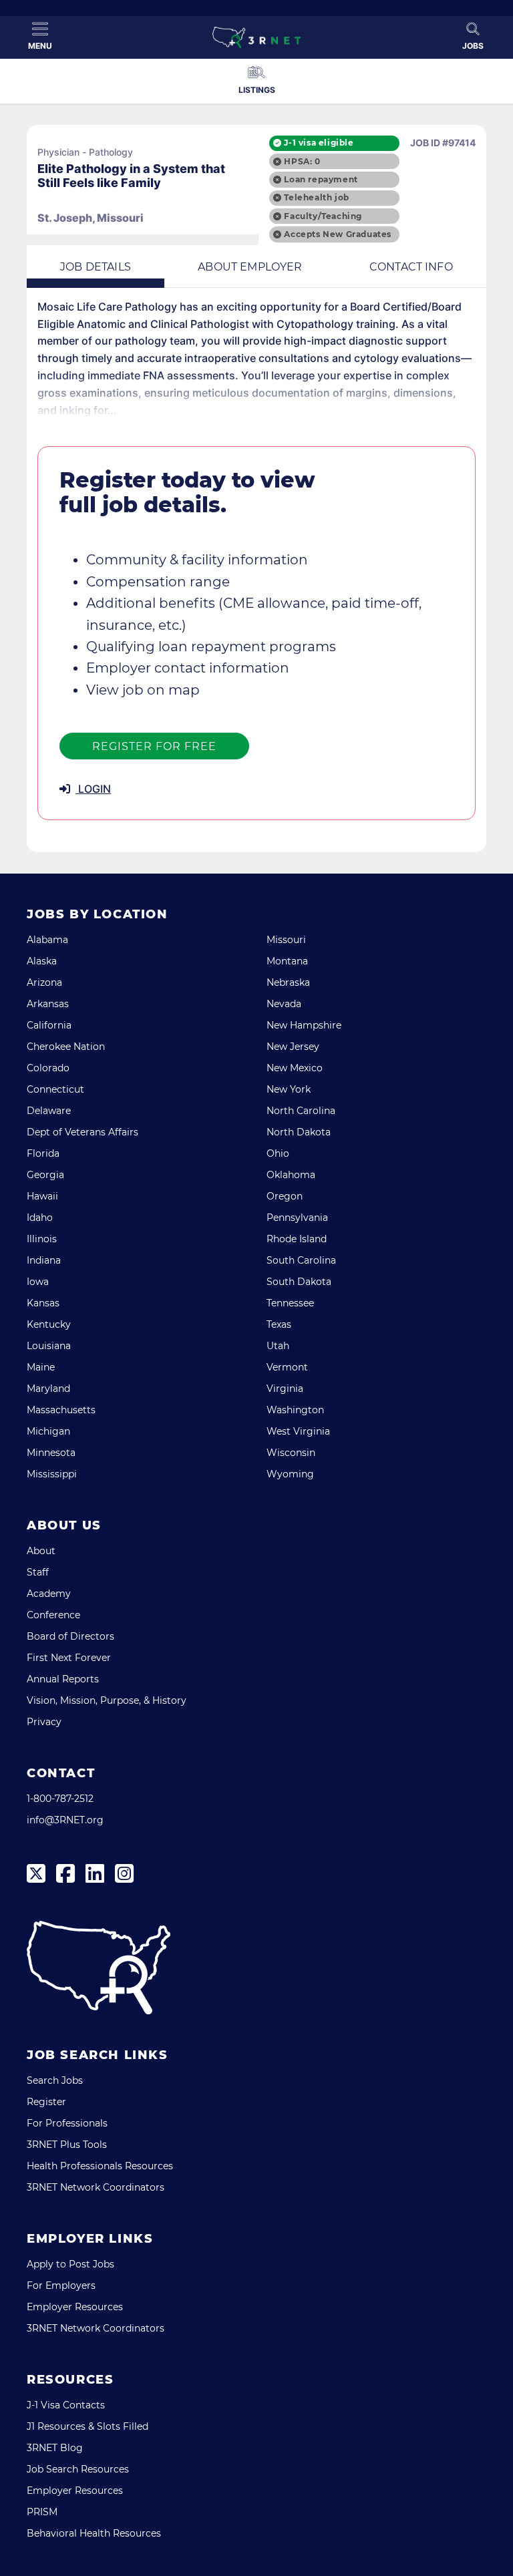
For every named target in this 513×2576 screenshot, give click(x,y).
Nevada (284, 1004)
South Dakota (299, 1282)
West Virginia (298, 1431)
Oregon (285, 1196)
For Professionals (67, 2123)
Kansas (43, 1303)
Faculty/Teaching (323, 216)
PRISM (42, 2512)
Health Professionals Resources (100, 2166)
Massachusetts (61, 1410)
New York (289, 1089)
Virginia (285, 1389)
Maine (41, 1367)
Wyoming (290, 1474)
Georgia (45, 1175)
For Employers (61, 2285)
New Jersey (293, 1047)
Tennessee (290, 1303)
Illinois (42, 1239)
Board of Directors (70, 1636)
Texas (279, 1324)
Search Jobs (55, 2080)
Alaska (42, 961)
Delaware (49, 1111)
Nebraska (288, 982)
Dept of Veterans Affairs (82, 1132)
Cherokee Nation (66, 1047)
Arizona (44, 982)
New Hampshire (304, 1025)
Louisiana (49, 1346)
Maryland (48, 1389)
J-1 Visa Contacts (66, 2405)
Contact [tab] (411, 267)
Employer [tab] (250, 267)
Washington (295, 1410)
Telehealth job (316, 197)
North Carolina (301, 1111)
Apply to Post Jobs (70, 2264)
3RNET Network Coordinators (96, 2187)
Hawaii (42, 1196)
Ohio (278, 1153)
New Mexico (295, 1068)
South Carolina (301, 1260)
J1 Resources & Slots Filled (88, 2426)
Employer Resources (75, 2307)
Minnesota (51, 1453)
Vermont (287, 1367)
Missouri (286, 940)
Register (46, 2102)
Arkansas (48, 1004)
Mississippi (52, 1474)
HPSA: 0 (302, 161)
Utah (278, 1346)
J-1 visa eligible (319, 143)
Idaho (40, 1218)
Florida (43, 1153)
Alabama (47, 940)
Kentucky (49, 1324)
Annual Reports (63, 1679)
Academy (49, 1594)
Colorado (48, 1068)
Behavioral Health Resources (94, 2533)
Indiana (44, 1260)
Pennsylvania (297, 1218)
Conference (53, 1615)
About (41, 1551)
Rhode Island (297, 1239)
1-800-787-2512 (60, 1799)
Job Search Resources (78, 2469)
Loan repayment (321, 179)
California (49, 1025)
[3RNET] (256, 37)
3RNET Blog (55, 2448)
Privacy (44, 1722)
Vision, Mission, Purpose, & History (107, 1700)
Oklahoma (291, 1175)
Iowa (38, 1282)
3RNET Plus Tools (67, 2145)
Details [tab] (96, 267)
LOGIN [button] (93, 789)
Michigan (48, 1431)
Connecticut (55, 1089)
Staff (38, 1572)
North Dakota (299, 1132)
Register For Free (154, 746)
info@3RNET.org (65, 1820)
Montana (287, 961)
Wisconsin (291, 1453)
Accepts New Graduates (338, 234)
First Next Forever (69, 1658)
